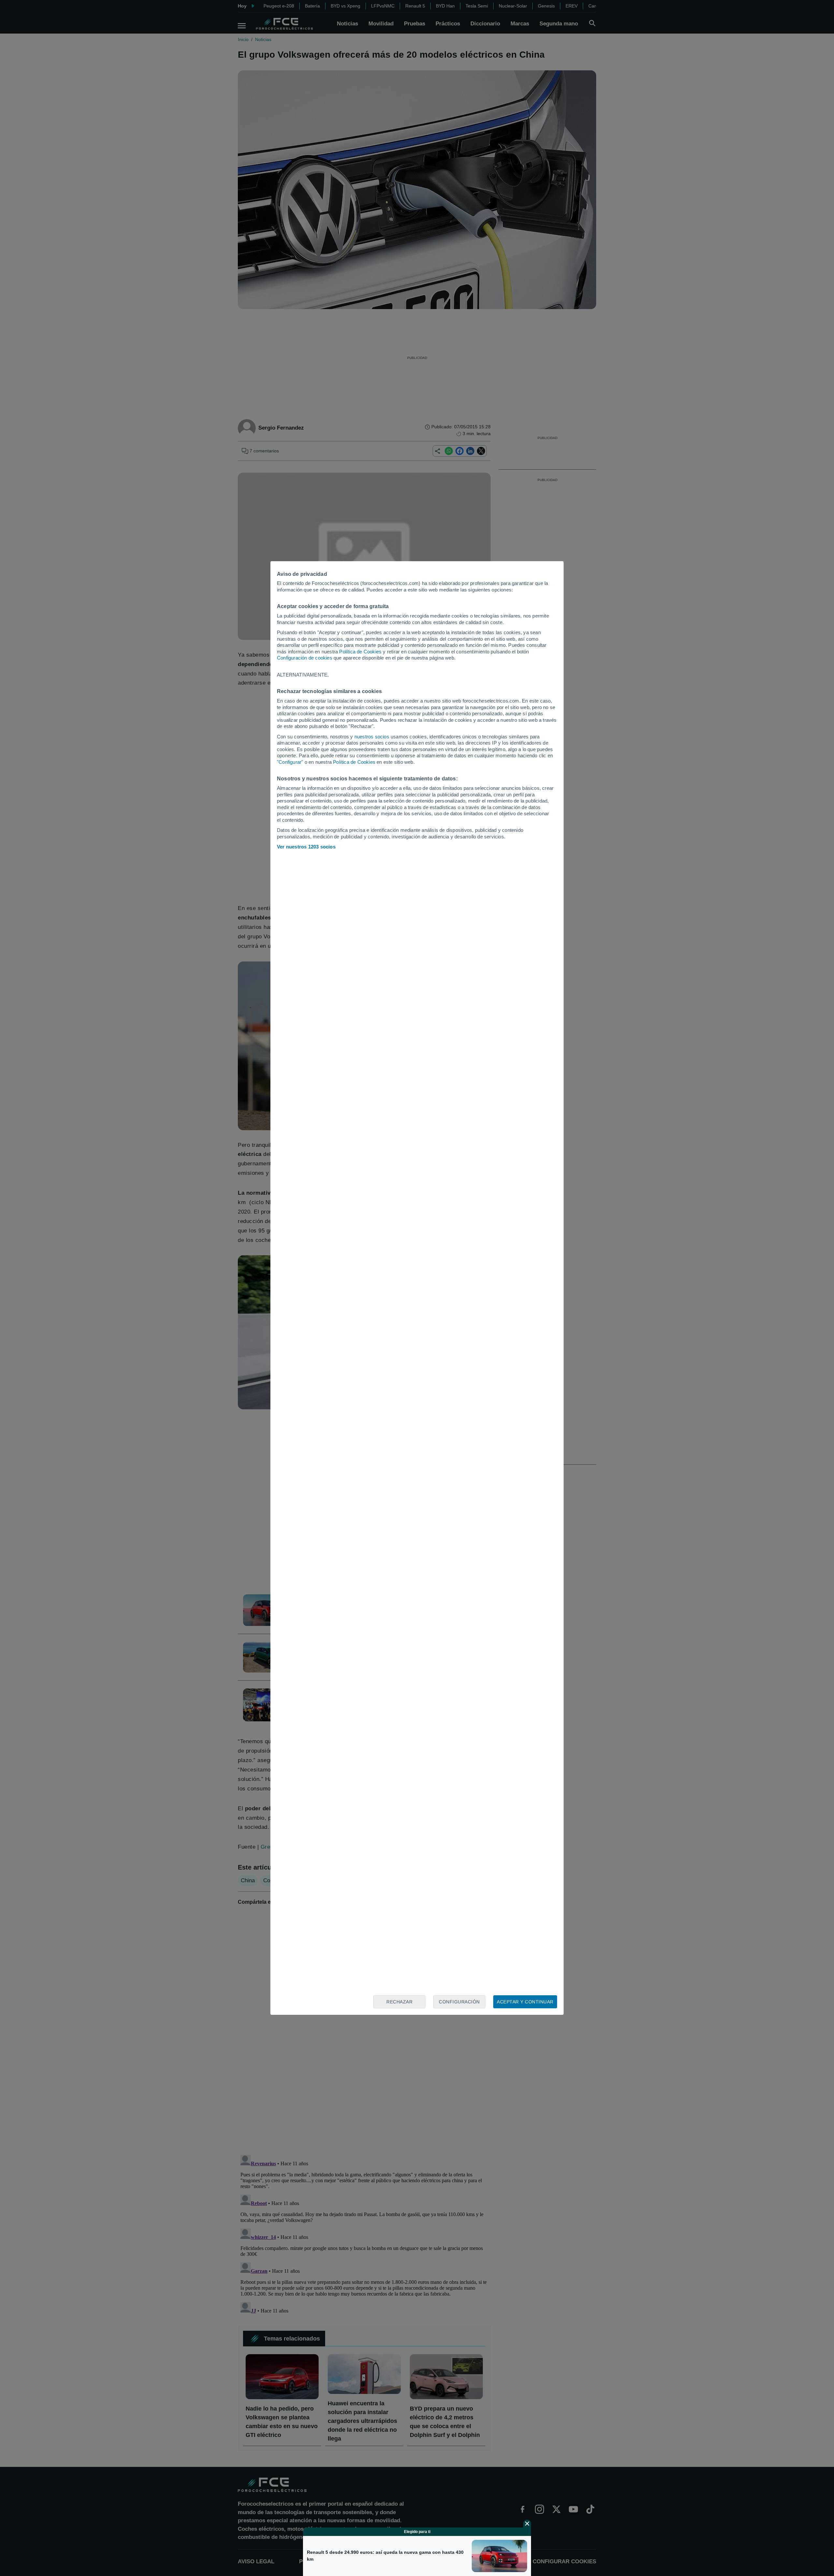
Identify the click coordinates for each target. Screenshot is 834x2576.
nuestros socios (372, 737)
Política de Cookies (360, 652)
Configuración (459, 2002)
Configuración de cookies (305, 658)
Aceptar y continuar (525, 2002)
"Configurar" (290, 762)
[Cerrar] (527, 2524)
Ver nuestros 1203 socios (306, 847)
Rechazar (399, 2002)
